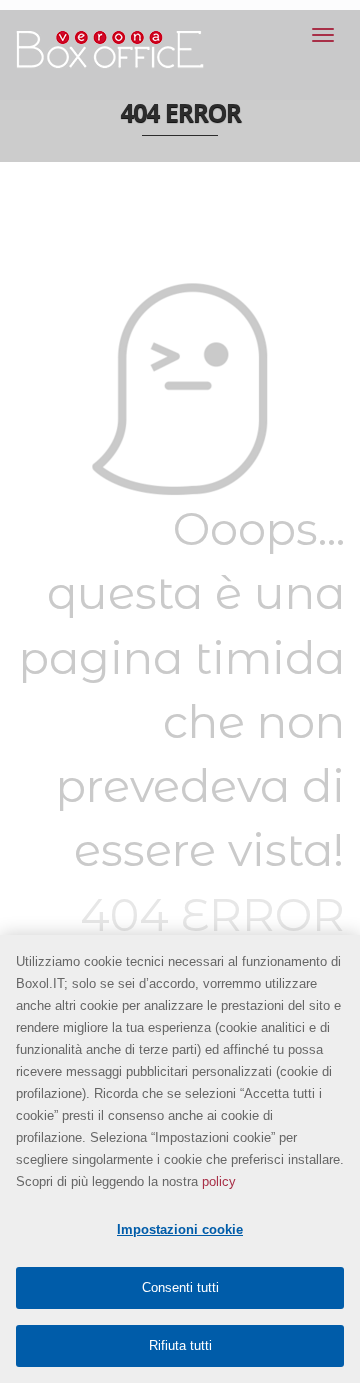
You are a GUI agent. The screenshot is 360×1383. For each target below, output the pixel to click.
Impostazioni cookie (180, 1229)
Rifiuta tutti (180, 1345)
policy (219, 1181)
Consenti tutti (180, 1287)
